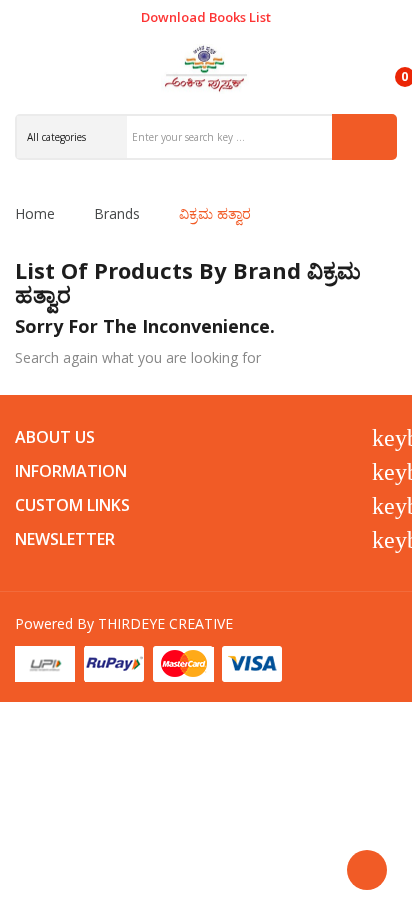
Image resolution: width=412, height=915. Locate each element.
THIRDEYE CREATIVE (165, 623)
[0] (387, 68)
